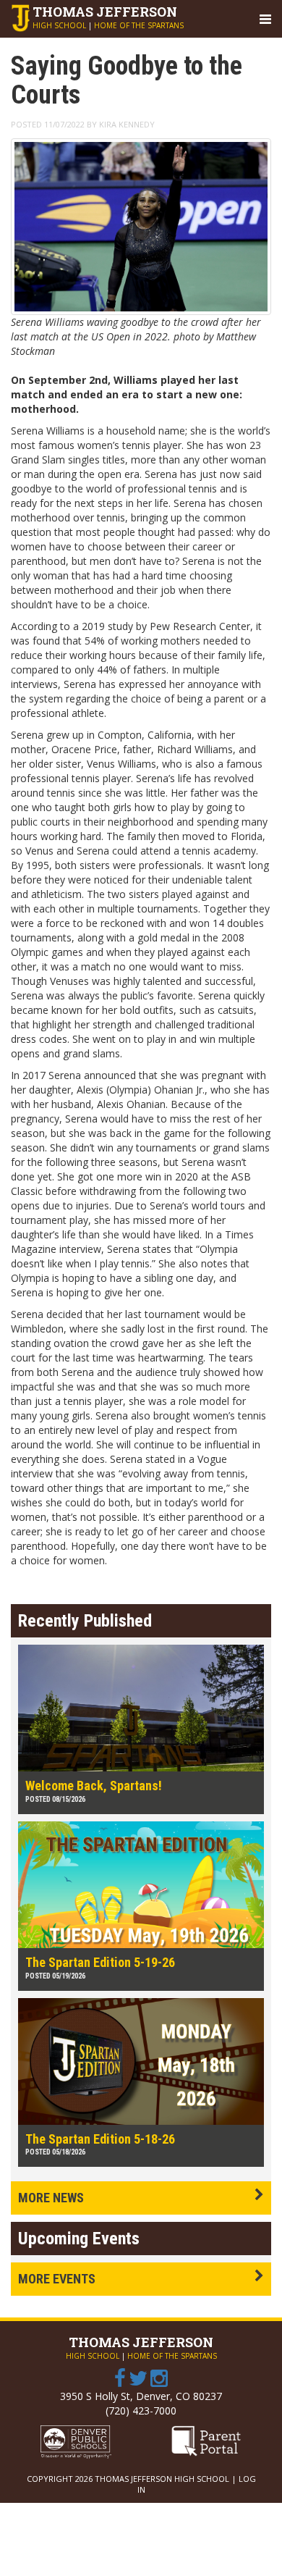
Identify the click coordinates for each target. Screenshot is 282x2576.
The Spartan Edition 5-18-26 (100, 2139)
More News (51, 2198)
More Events (57, 2279)
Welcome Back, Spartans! (94, 1786)
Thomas (105, 12)
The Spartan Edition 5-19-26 (100, 1962)
